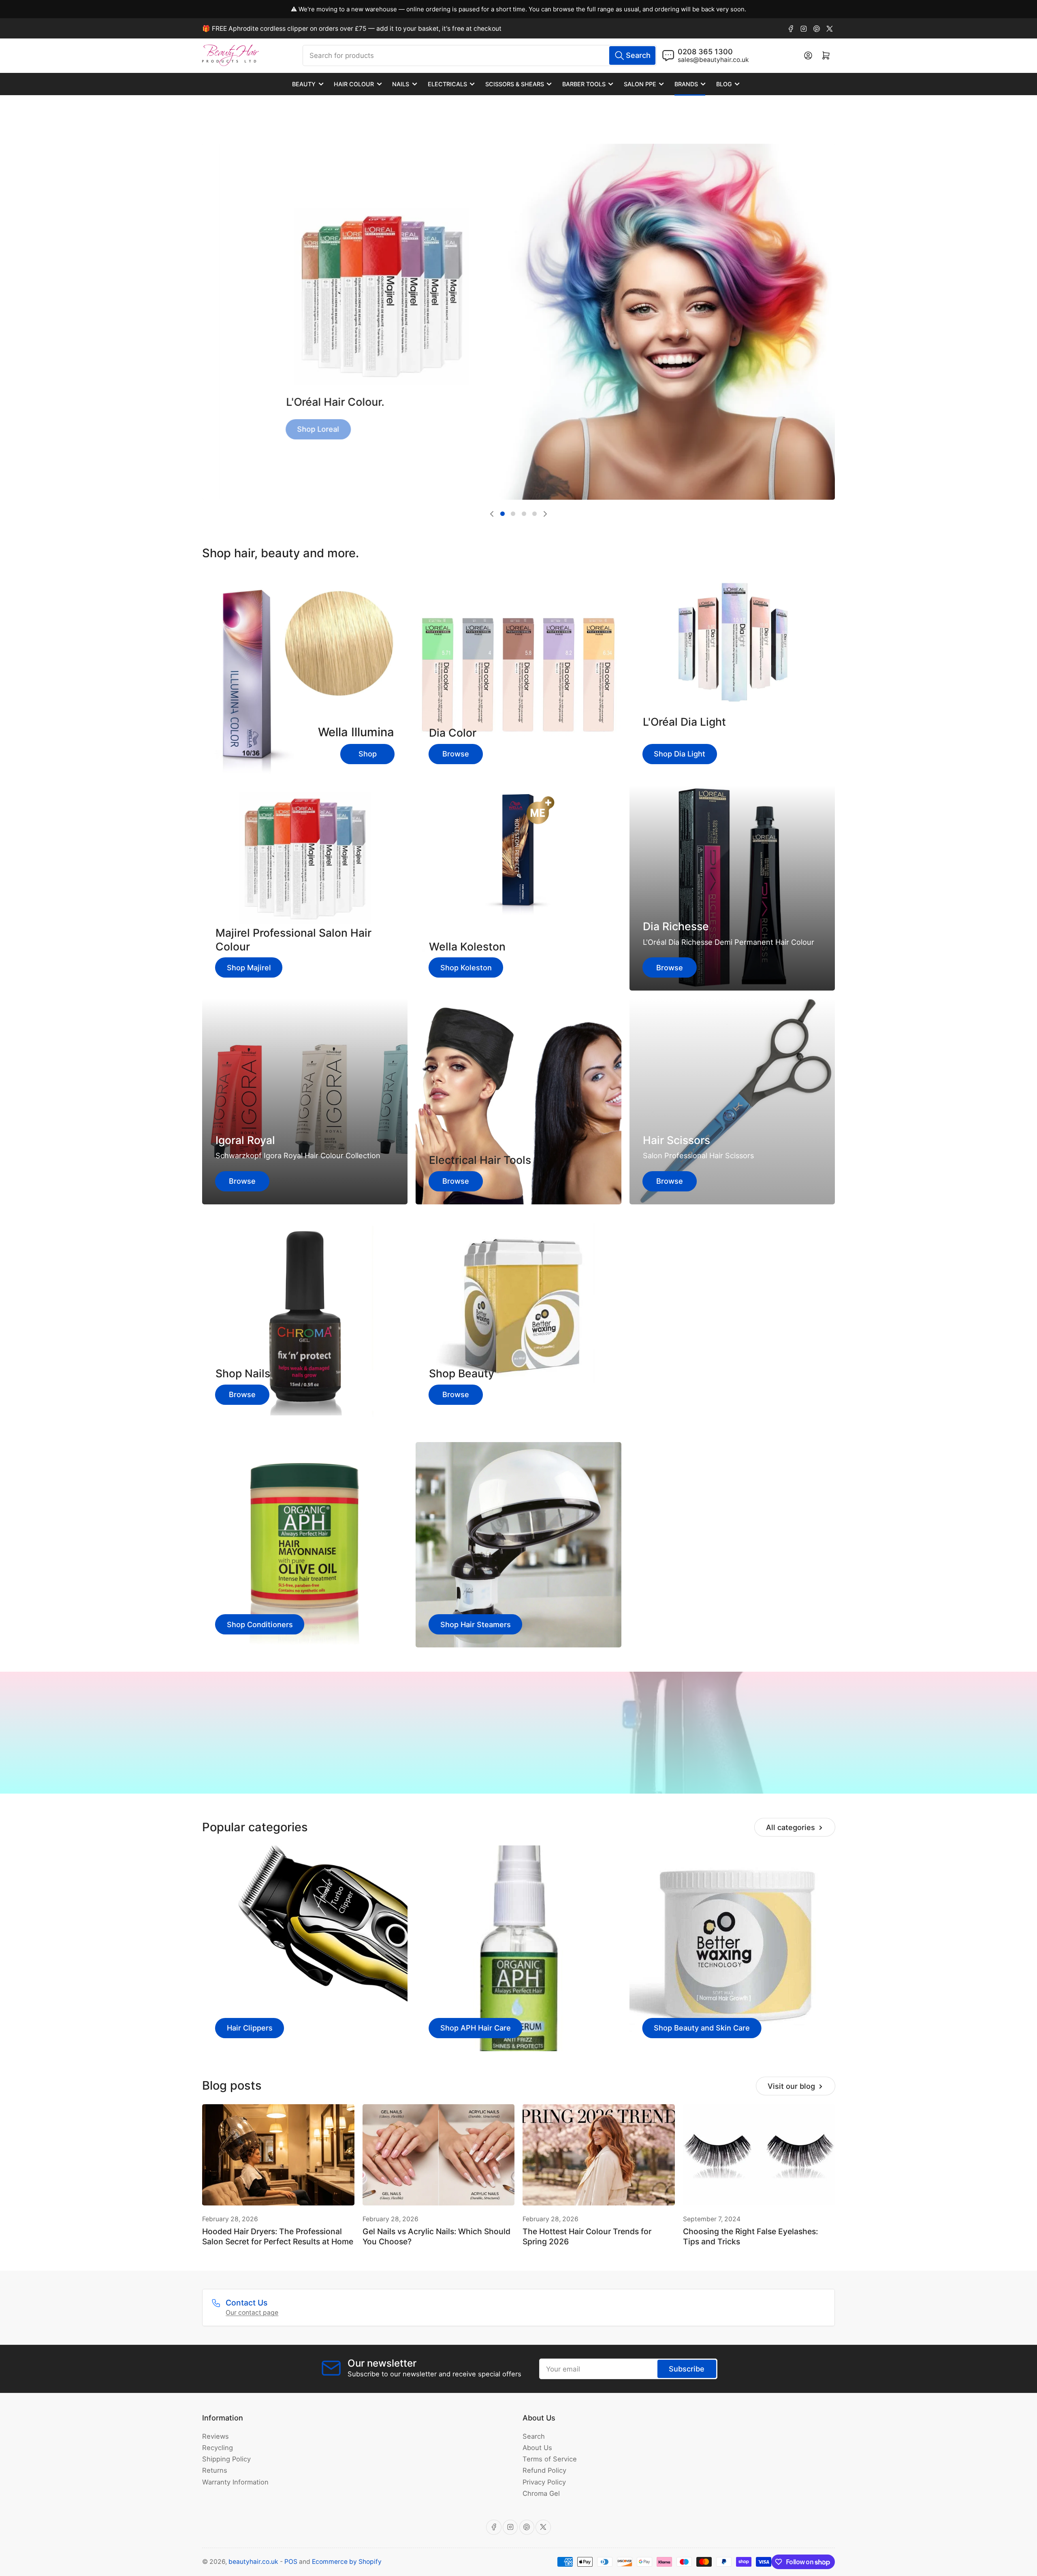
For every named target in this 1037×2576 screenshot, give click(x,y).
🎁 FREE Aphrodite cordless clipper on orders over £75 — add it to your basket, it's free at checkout (352, 29)
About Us (537, 2448)
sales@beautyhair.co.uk (713, 60)
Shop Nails (243, 1373)
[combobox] (480, 55)
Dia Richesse (676, 926)
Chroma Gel (541, 2493)
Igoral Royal (245, 1140)
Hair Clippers (250, 2028)
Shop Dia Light (680, 754)
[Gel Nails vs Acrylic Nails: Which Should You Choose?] (439, 2155)
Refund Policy (544, 2470)
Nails (401, 84)
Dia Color (453, 733)
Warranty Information (235, 2482)
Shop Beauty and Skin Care (702, 2028)
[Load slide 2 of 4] (513, 514)
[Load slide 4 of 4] (534, 514)
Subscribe (687, 2369)
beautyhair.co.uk (253, 2562)
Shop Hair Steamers (476, 1624)
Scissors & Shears (515, 84)
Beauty (304, 84)
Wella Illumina (356, 732)
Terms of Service (550, 2459)
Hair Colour (354, 84)
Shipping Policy (226, 2459)
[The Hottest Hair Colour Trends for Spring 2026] (599, 2155)
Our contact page (252, 2313)
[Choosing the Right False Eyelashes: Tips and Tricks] (759, 2155)
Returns (215, 2470)
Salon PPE (640, 84)
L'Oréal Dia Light (684, 722)
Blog (724, 84)
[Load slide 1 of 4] (502, 514)
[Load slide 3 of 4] (524, 514)
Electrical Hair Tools (480, 1160)
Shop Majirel (249, 967)
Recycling (218, 2448)
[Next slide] (545, 514)
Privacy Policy (544, 2482)
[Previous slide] (492, 514)
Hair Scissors (676, 1140)
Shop (368, 754)
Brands (686, 84)
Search (534, 2436)
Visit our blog (791, 2086)
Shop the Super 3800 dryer (519, 1759)
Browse (456, 754)
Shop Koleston (466, 967)
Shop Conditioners (260, 1624)
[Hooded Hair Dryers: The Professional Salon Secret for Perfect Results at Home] (278, 2155)
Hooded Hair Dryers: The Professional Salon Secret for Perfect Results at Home (278, 2236)
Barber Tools (584, 84)
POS (291, 2562)
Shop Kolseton (306, 411)
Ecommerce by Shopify (347, 2562)
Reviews (216, 2436)
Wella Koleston (467, 946)
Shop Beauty (462, 1373)
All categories (791, 1827)
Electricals (447, 84)
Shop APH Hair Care (476, 2028)
